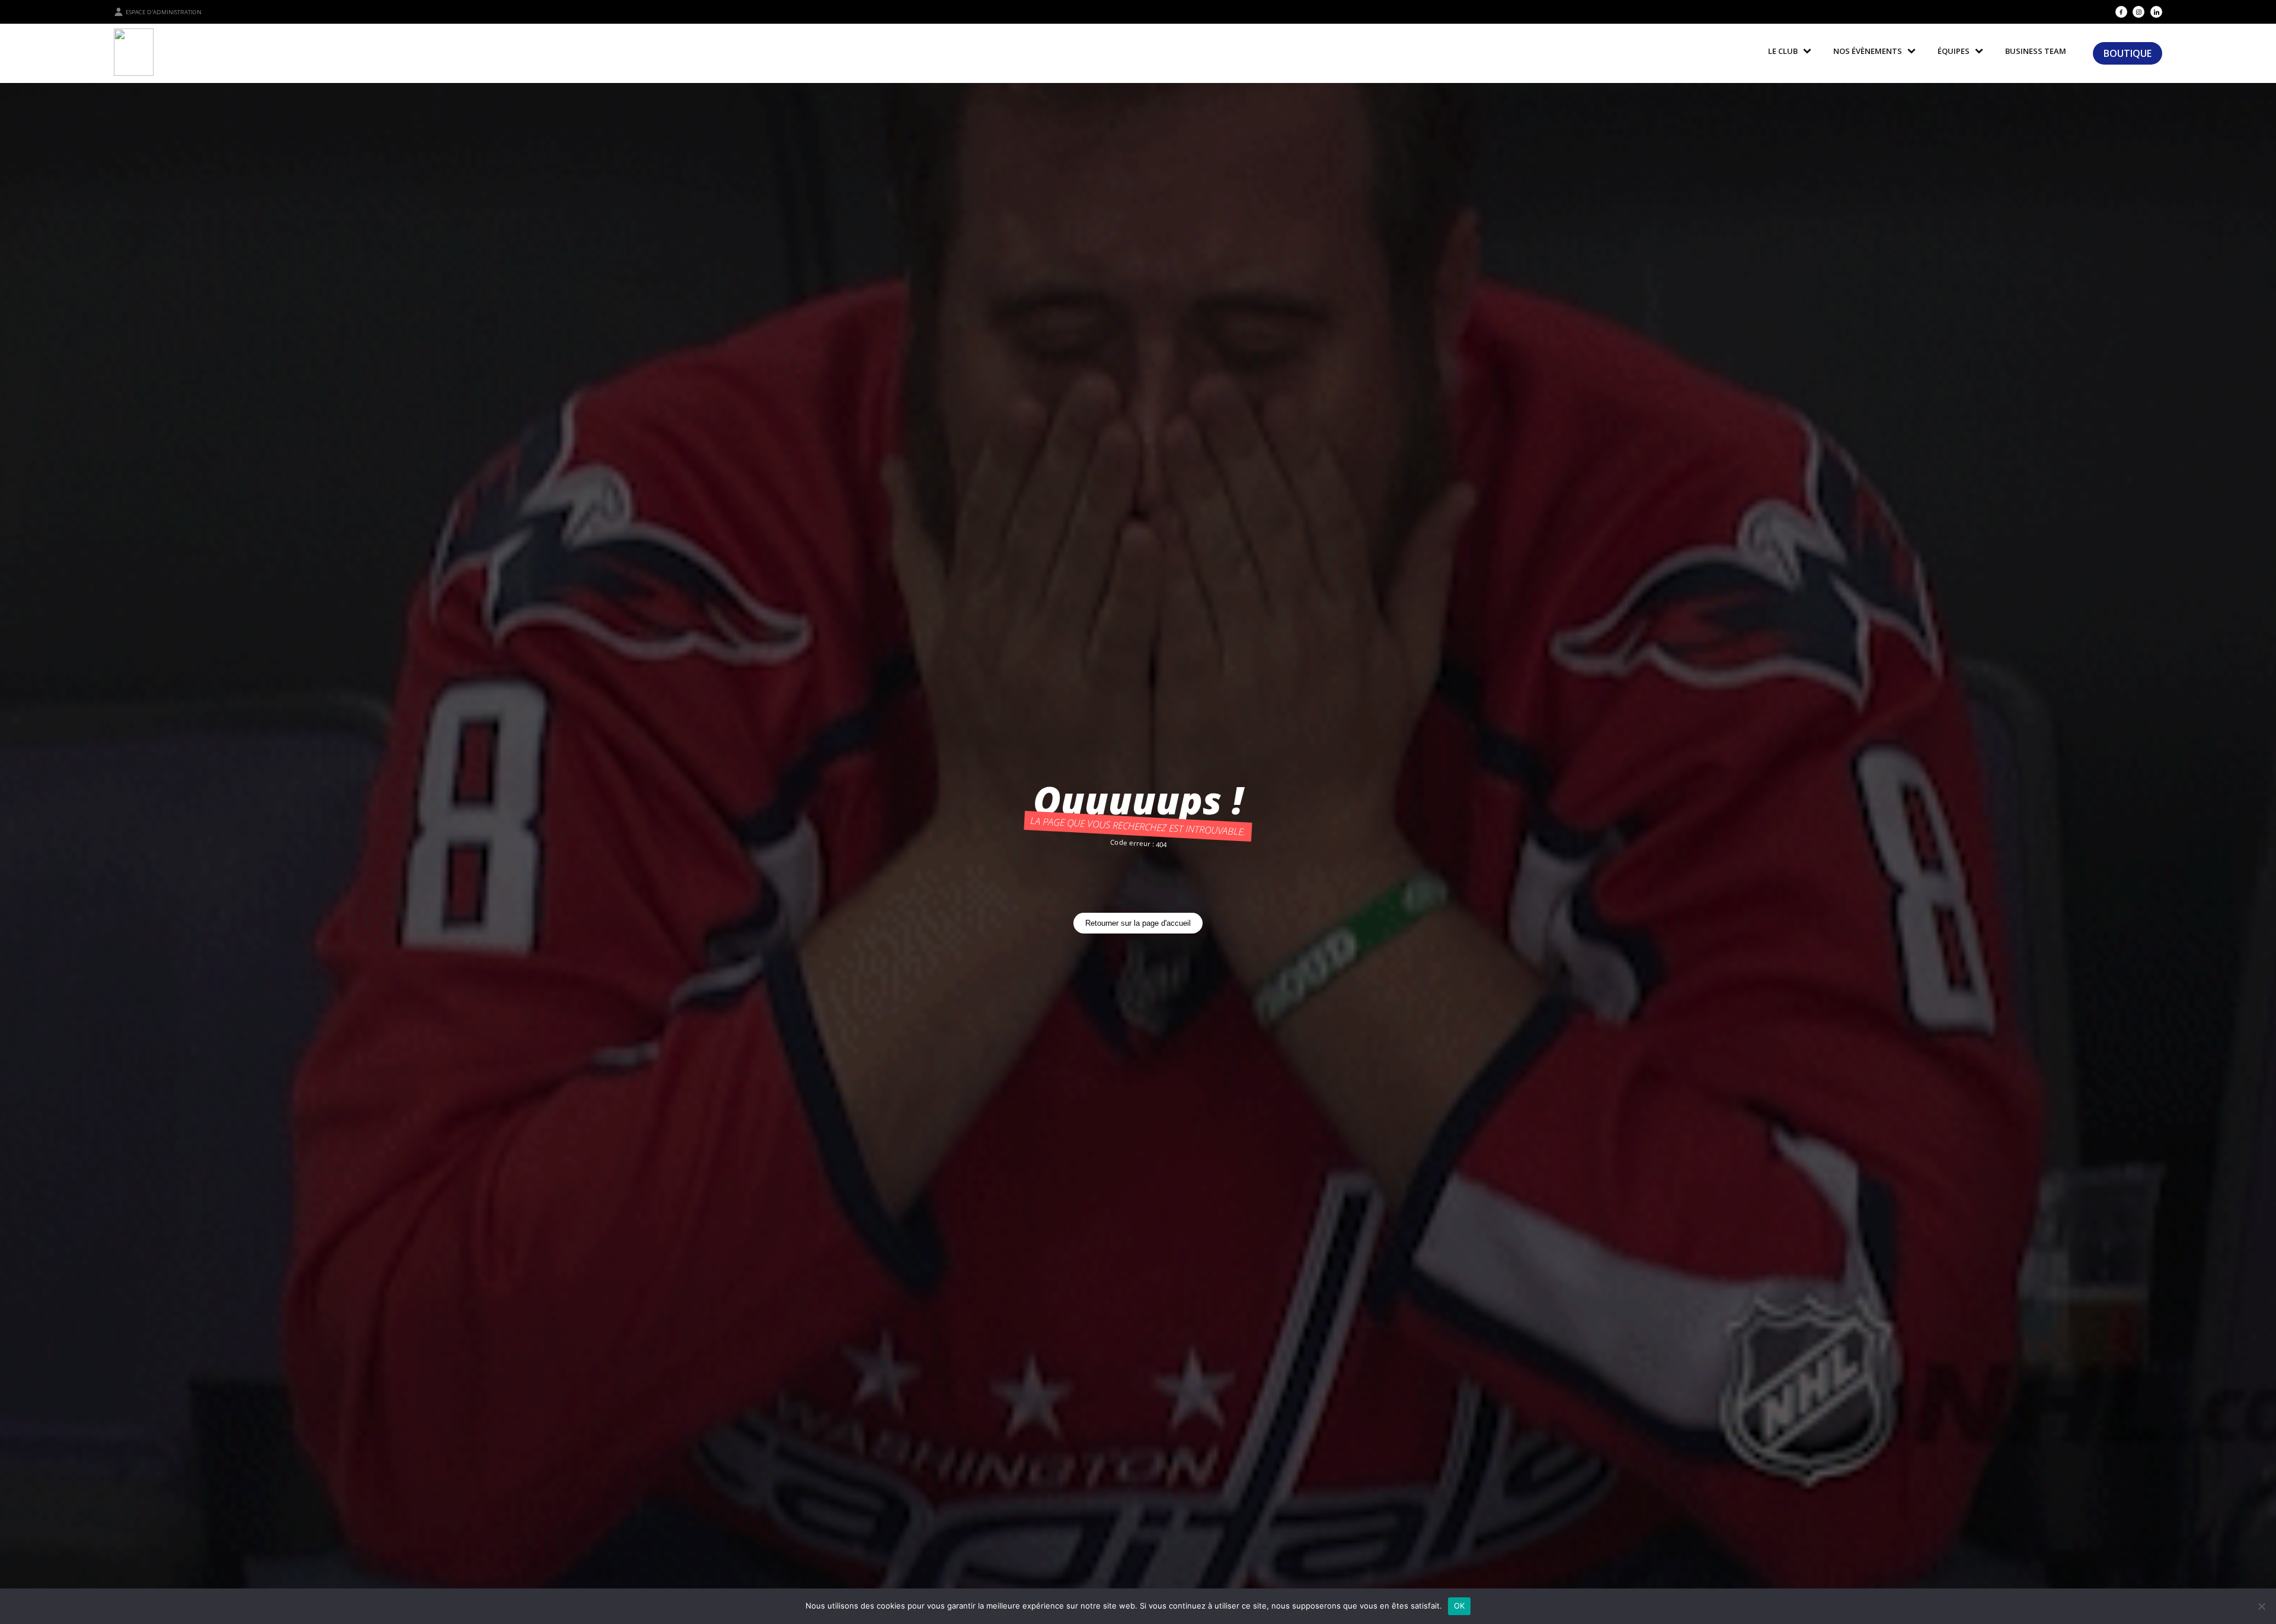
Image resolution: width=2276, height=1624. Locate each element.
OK (1460, 1606)
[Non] (2261, 1606)
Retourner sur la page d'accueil (1138, 923)
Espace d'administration (164, 12)
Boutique (2128, 53)
